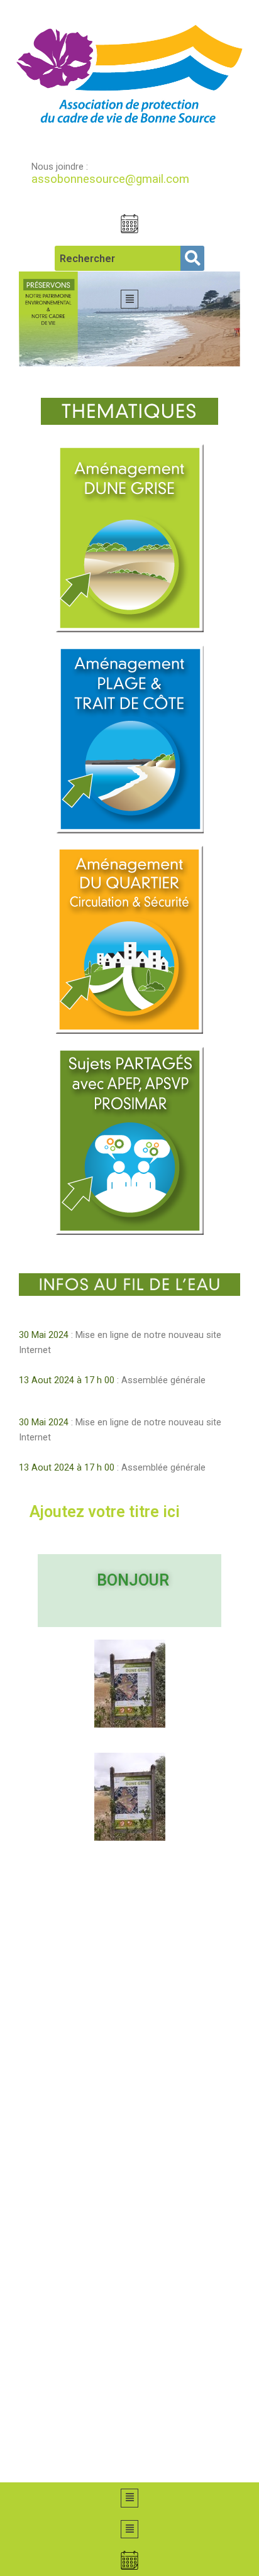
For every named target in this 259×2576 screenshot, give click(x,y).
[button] (129, 299)
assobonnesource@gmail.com (110, 179)
